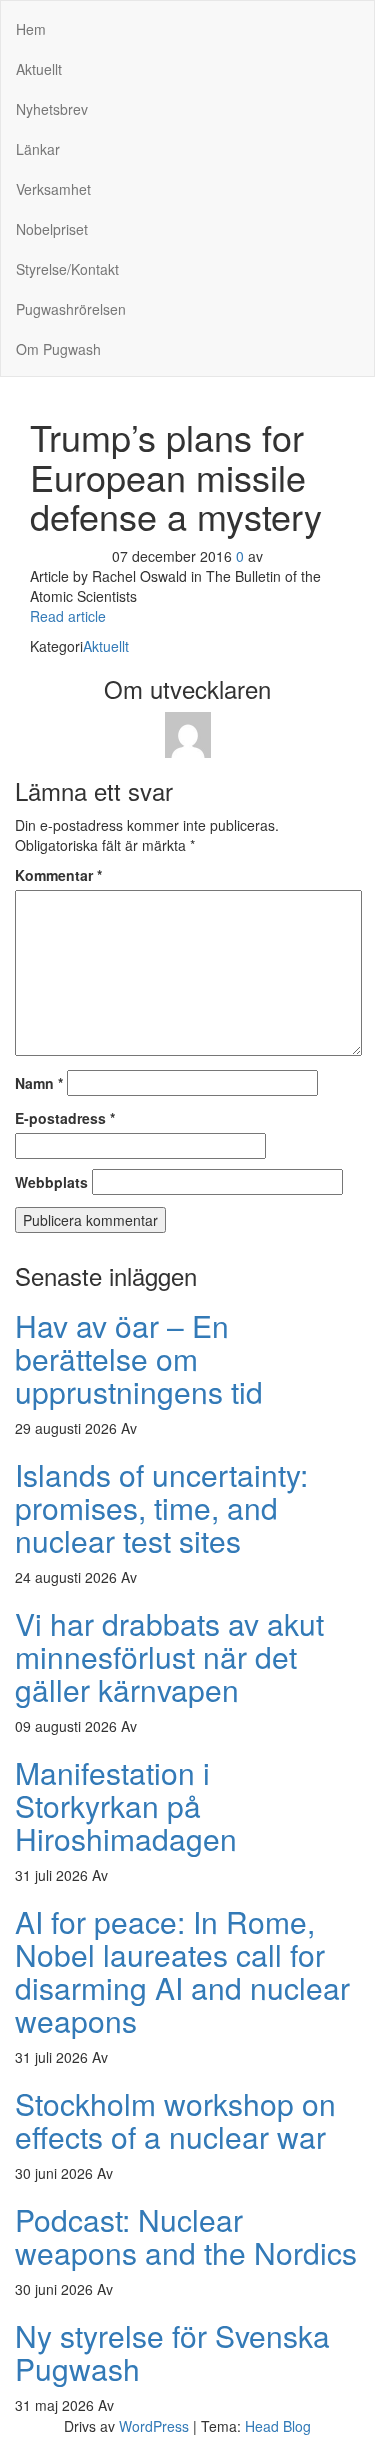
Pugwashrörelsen (71, 309)
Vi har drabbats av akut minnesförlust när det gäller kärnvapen (169, 1656)
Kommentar (58, 875)
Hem (31, 29)
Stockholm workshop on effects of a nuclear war (175, 2120)
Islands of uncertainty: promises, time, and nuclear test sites (161, 1507)
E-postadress (65, 1118)
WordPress (154, 2426)
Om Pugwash (58, 349)
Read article (68, 616)
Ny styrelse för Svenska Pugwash (172, 2352)
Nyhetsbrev (52, 109)
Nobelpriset (52, 229)
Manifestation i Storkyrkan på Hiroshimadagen (126, 1805)
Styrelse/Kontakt (67, 269)
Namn (39, 1083)
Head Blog (278, 2426)
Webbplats (51, 1182)
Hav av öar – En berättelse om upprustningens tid (139, 1358)
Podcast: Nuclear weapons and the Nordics (186, 2236)
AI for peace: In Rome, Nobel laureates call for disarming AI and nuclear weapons (182, 1971)
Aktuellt (39, 69)
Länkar (38, 149)
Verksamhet (53, 189)
